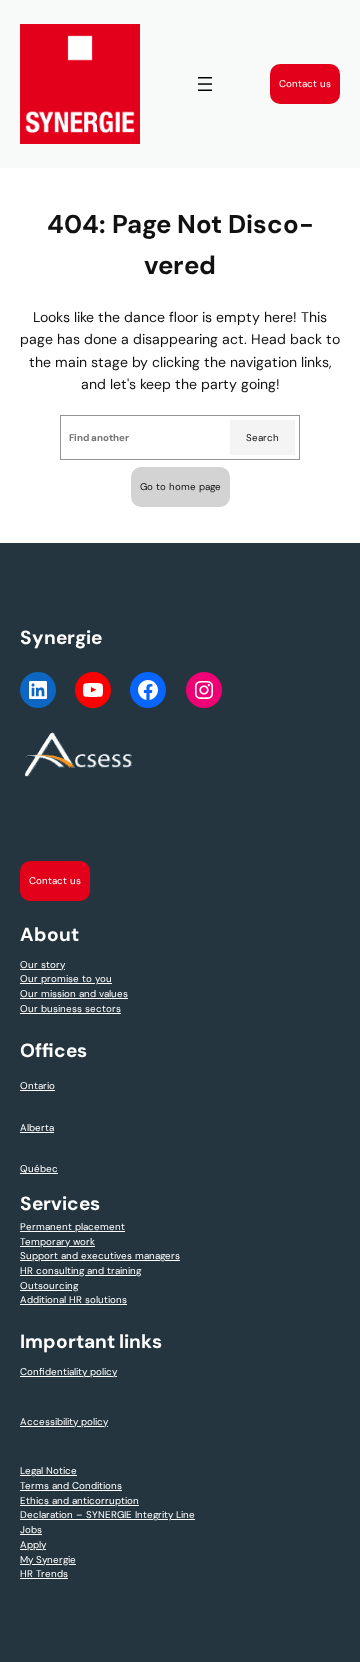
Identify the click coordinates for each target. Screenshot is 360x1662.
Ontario (37, 1085)
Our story (42, 964)
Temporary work (57, 1241)
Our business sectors (70, 1008)
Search (262, 437)
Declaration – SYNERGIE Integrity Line (107, 1514)
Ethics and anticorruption (79, 1500)
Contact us (305, 83)
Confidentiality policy (68, 1371)
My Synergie (48, 1559)
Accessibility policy (64, 1421)
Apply (33, 1544)
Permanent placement (72, 1226)
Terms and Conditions (71, 1485)
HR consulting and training (80, 1270)
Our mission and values (74, 993)
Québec (39, 1168)
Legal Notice (48, 1470)
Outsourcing (49, 1285)
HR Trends (44, 1573)
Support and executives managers (100, 1255)
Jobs (31, 1529)
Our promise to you (66, 978)
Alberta (37, 1127)
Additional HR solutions (73, 1299)
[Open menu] (205, 84)
